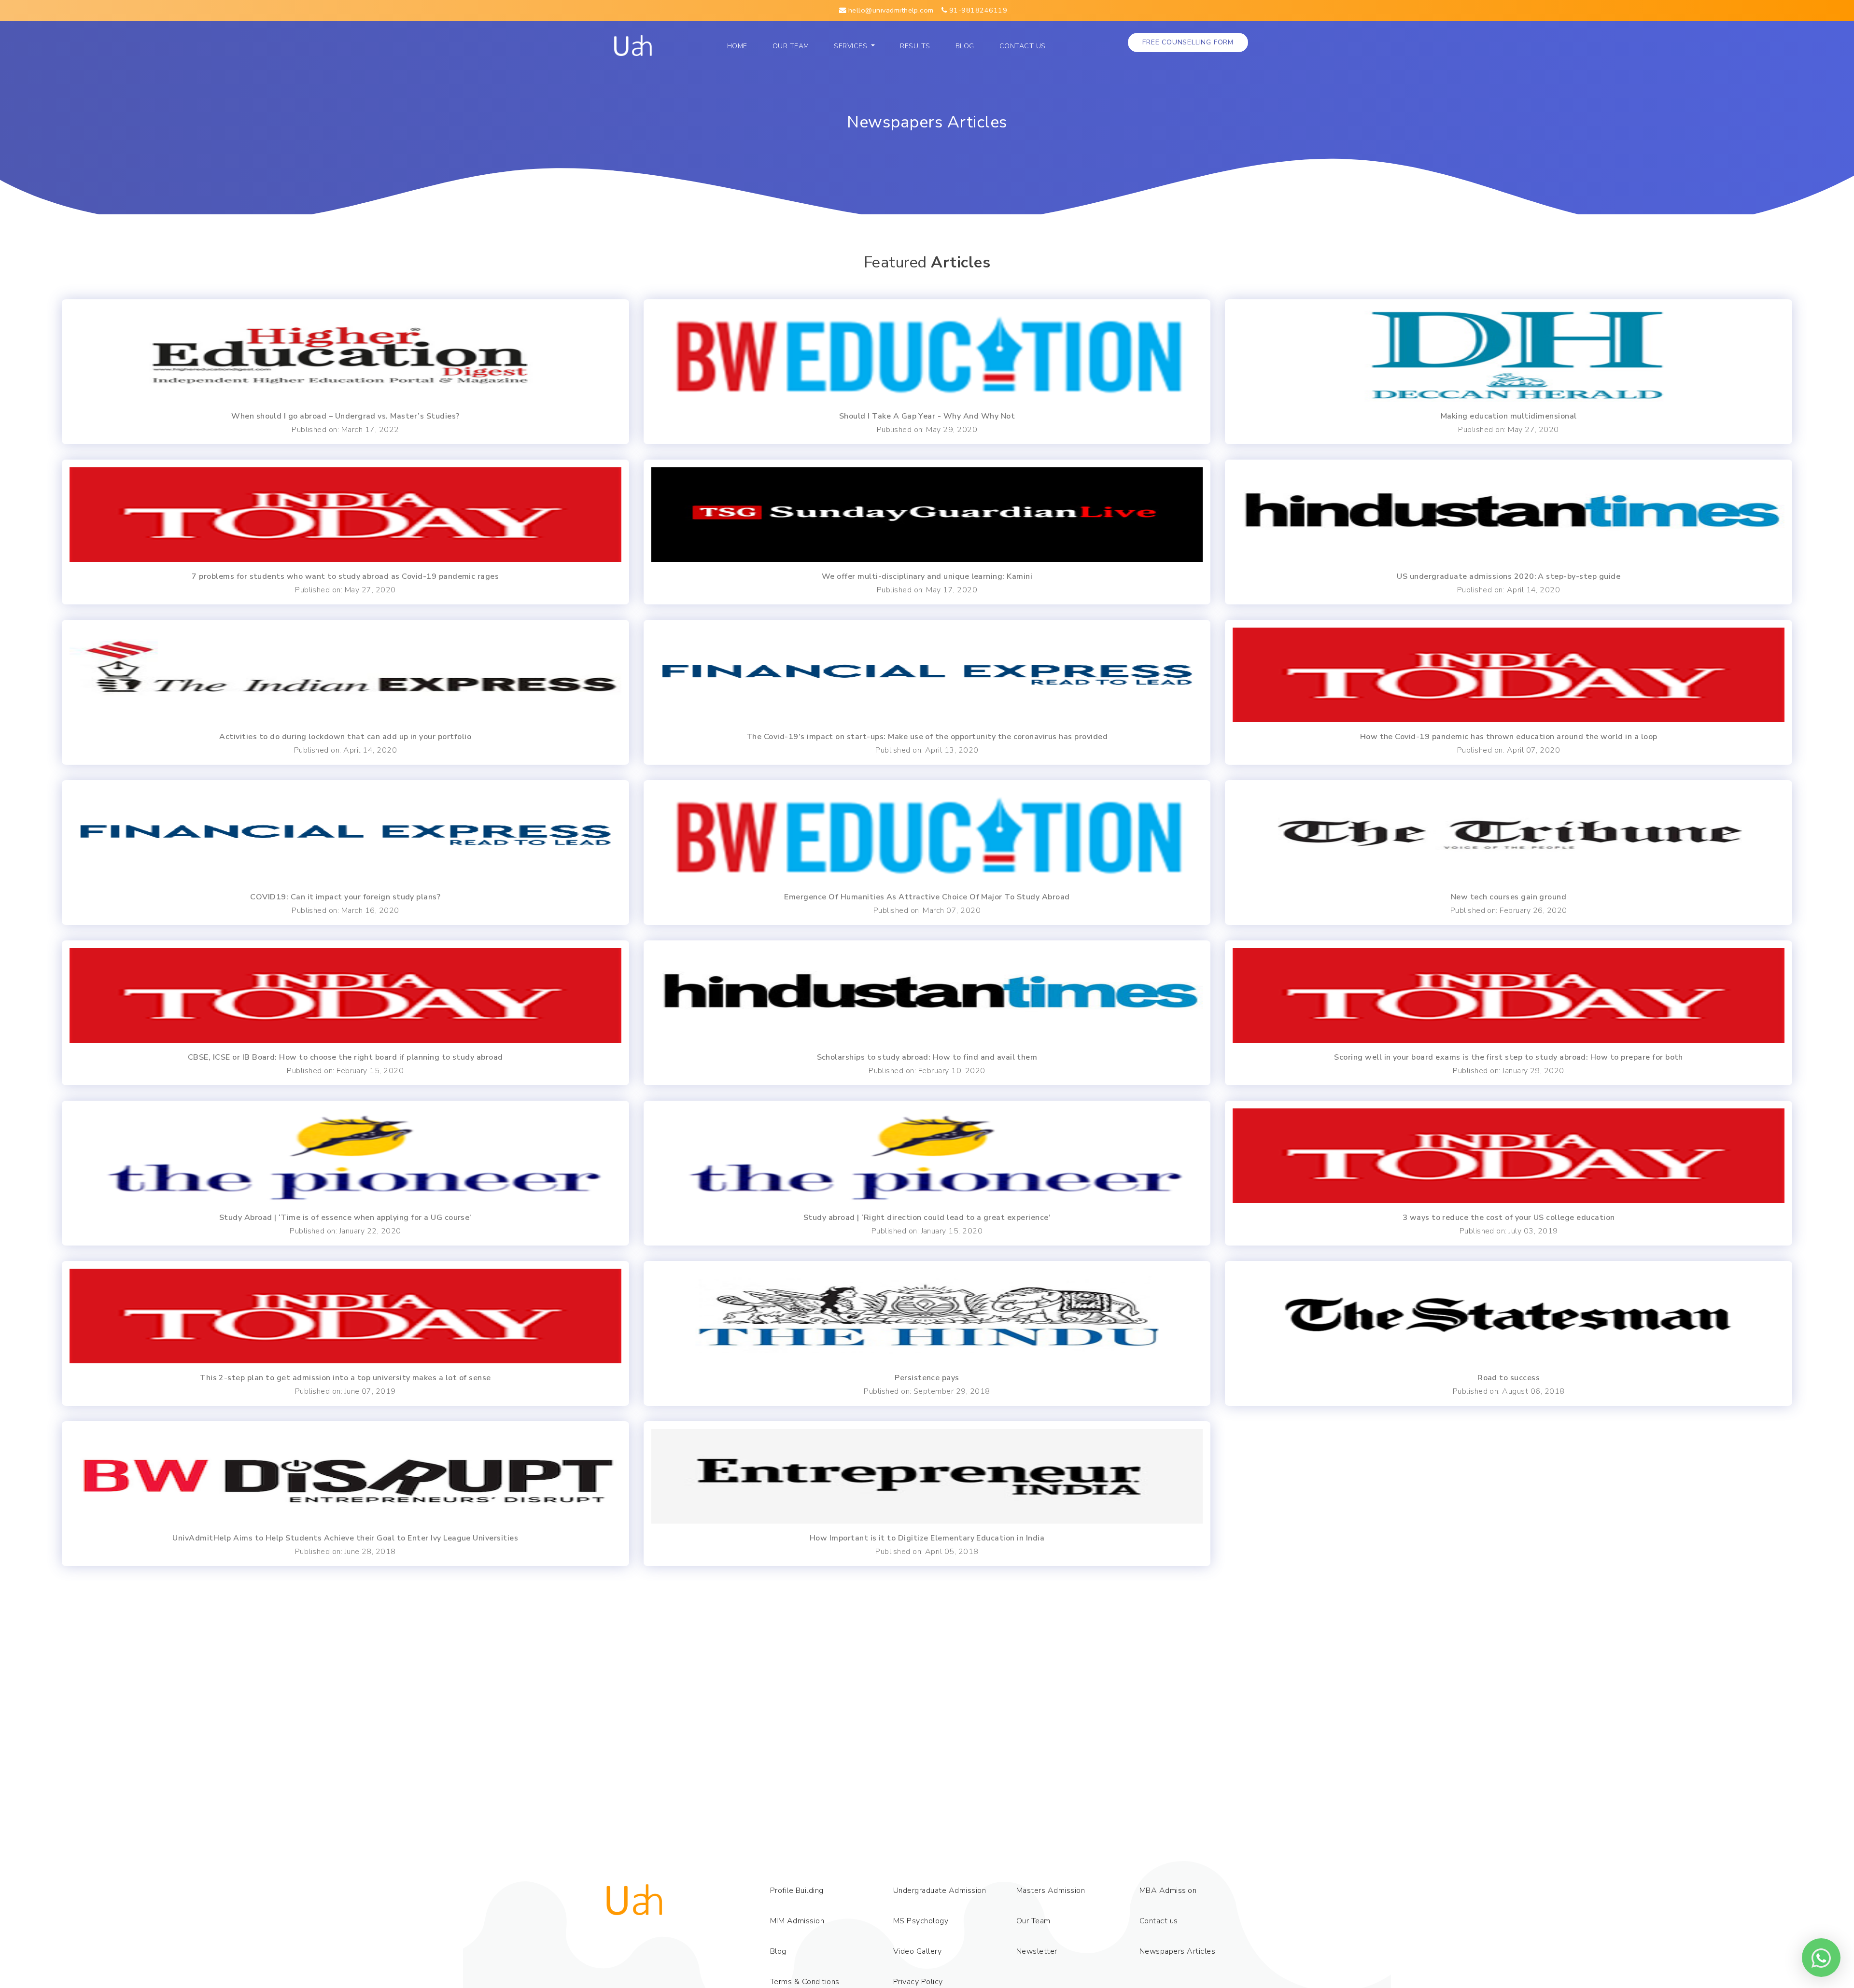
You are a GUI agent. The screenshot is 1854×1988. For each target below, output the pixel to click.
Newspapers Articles (1177, 1951)
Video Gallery (917, 1951)
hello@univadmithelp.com (890, 10)
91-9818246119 (977, 10)
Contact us (1023, 46)
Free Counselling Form (1188, 42)
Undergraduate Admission (940, 1890)
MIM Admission (797, 1921)
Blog (965, 46)
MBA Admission (1168, 1890)
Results (915, 46)
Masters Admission (1051, 1890)
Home (740, 46)
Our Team (793, 46)
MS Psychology (921, 1921)
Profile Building (797, 1890)
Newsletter (1037, 1951)
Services (851, 46)
